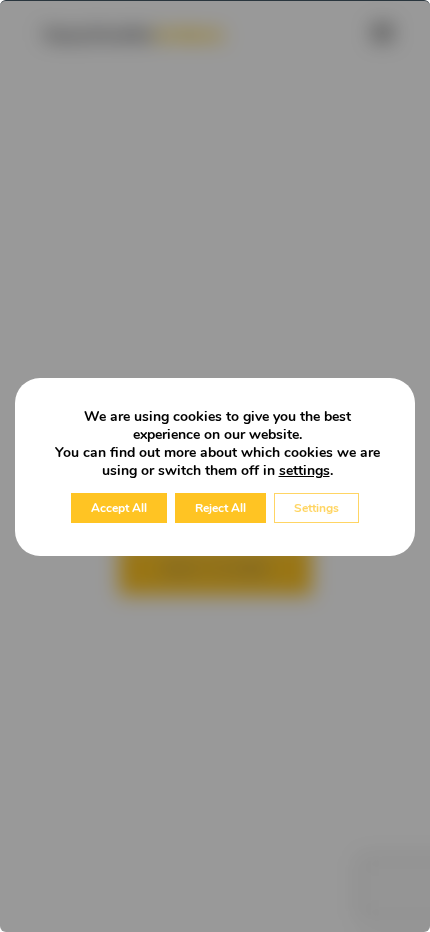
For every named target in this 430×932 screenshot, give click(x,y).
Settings (316, 508)
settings (304, 471)
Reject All (220, 508)
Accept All (119, 508)
